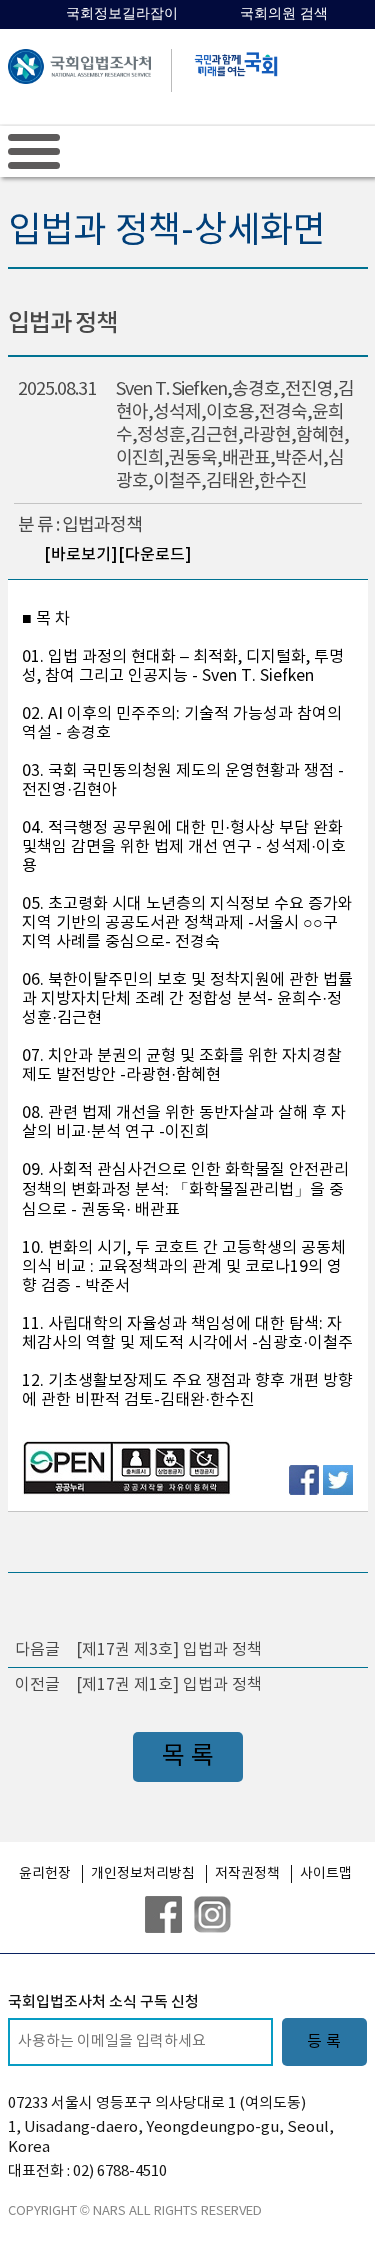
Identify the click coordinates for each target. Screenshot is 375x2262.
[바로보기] (81, 555)
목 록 (188, 1756)
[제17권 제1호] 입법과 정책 (169, 1685)
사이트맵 (326, 1874)
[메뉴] (34, 151)
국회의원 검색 (284, 13)
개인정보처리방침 (143, 1874)
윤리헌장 (45, 1874)
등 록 (324, 2042)
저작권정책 (247, 1874)
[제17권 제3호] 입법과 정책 (169, 1650)
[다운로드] (155, 555)
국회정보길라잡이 (122, 13)
